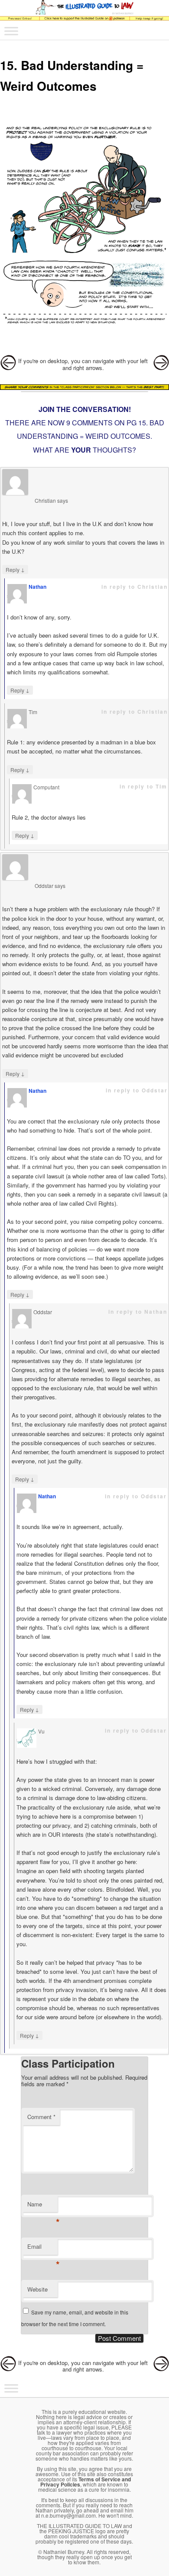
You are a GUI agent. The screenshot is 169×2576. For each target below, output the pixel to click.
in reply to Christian (135, 587)
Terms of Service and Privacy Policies (86, 2482)
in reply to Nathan (138, 1312)
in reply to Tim (143, 786)
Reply (15, 569)
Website (37, 2289)
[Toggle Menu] (11, 31)
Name (42, 2206)
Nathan (37, 587)
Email (42, 2249)
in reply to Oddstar (137, 1090)
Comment (41, 2117)
